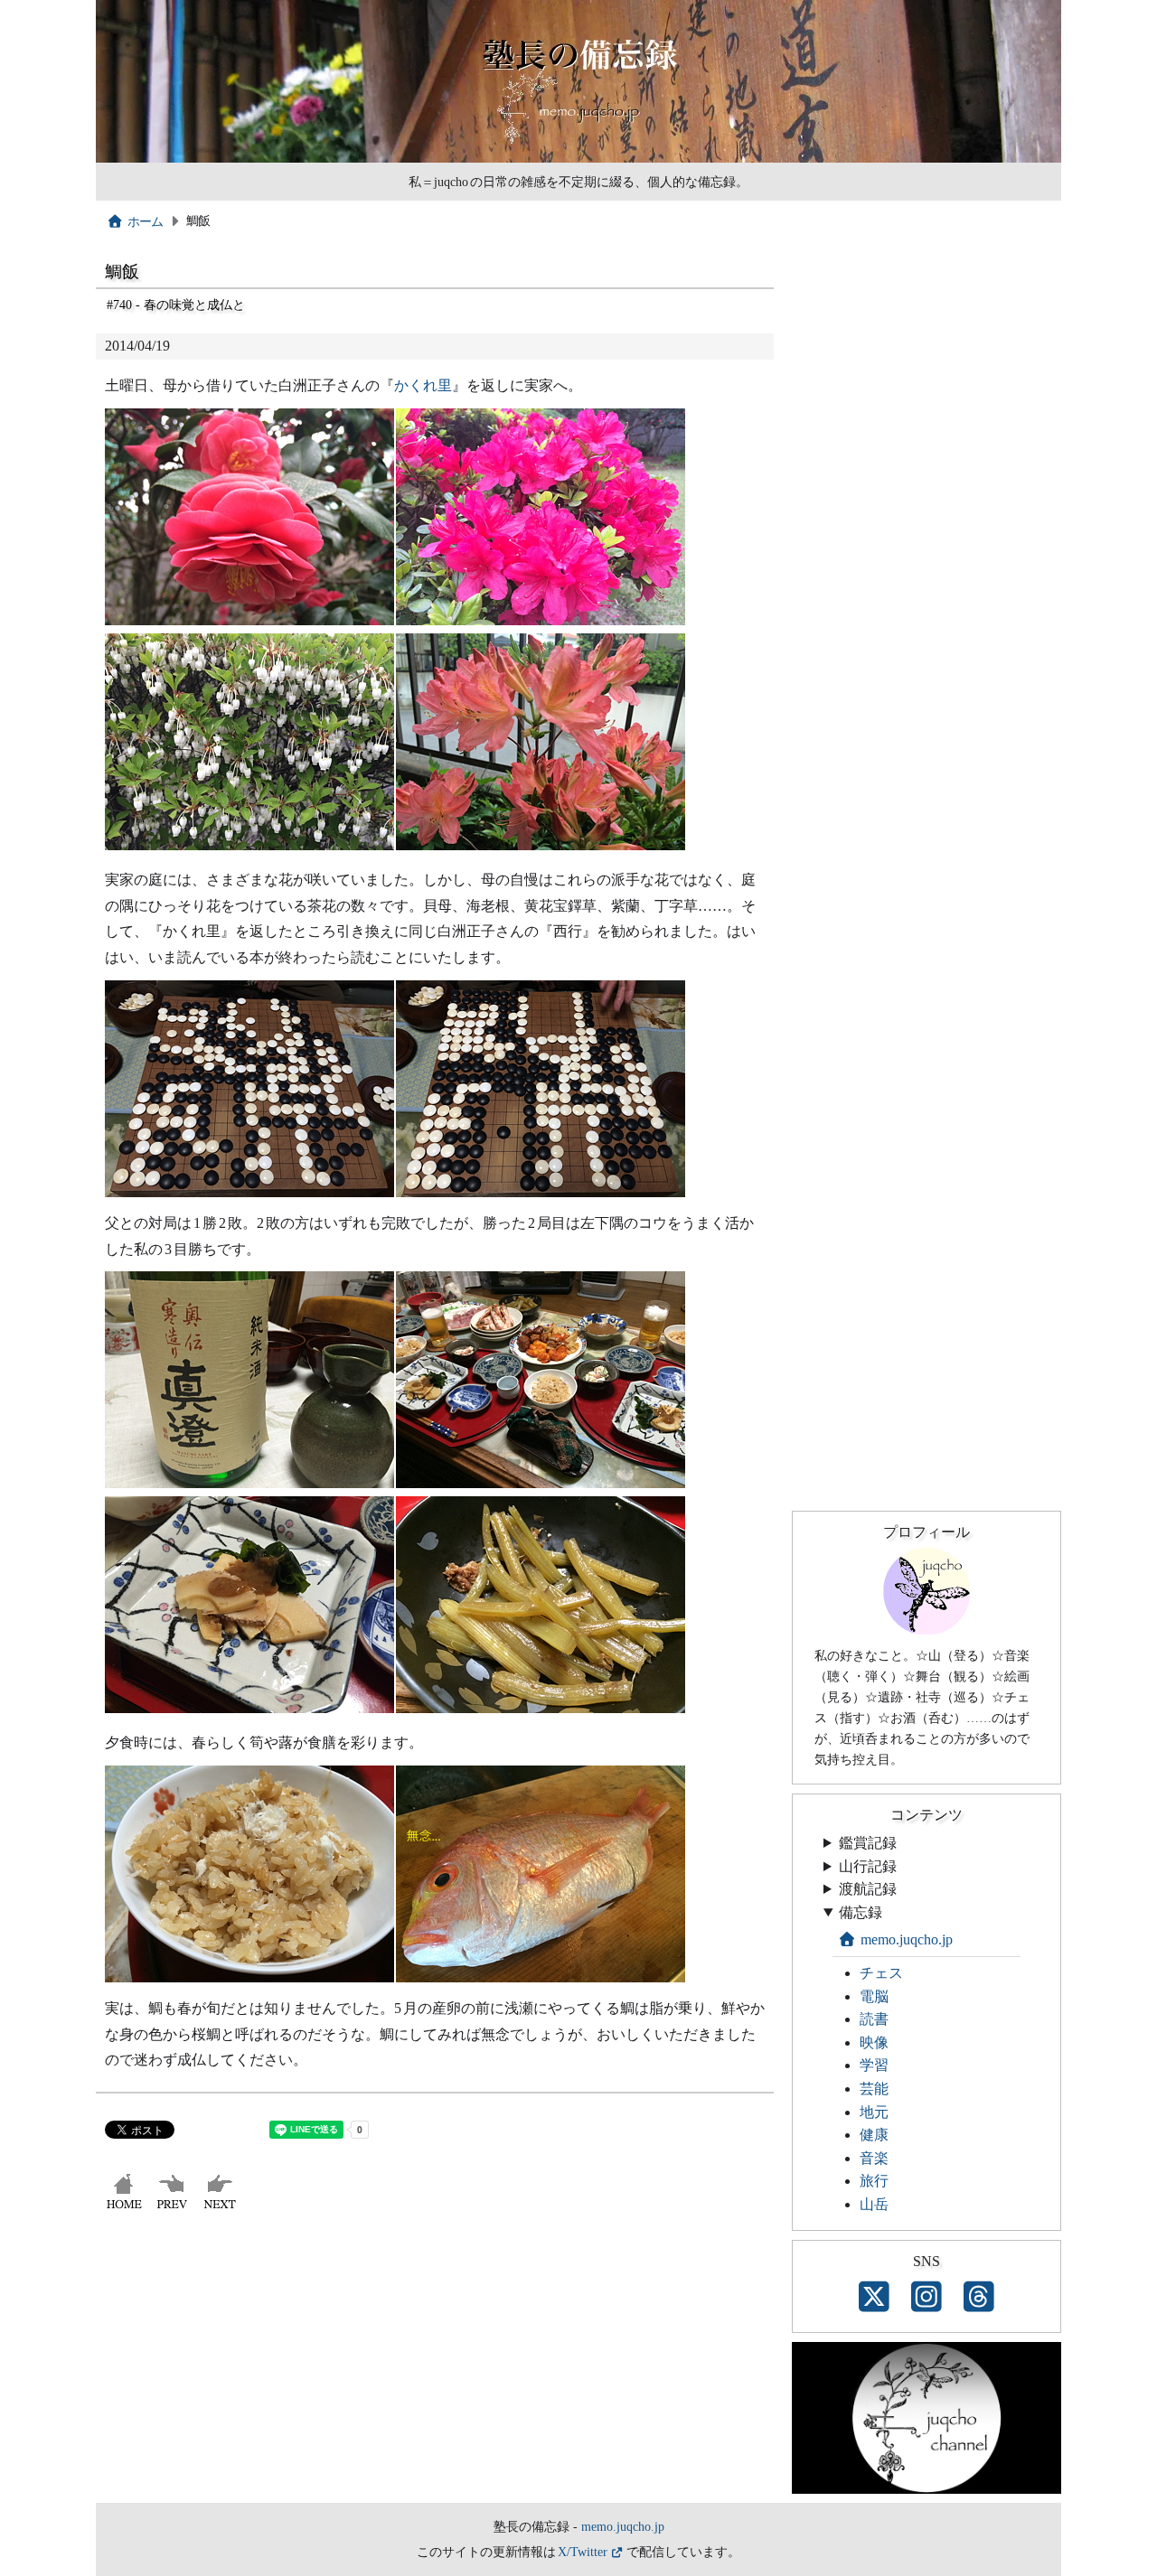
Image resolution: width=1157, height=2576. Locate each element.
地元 (874, 2112)
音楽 (874, 2158)
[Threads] (979, 2298)
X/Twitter (583, 2552)
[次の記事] (222, 2209)
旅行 (874, 2181)
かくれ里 (423, 385)
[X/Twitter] (874, 2298)
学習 (874, 2065)
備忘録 (861, 1912)
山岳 (874, 2204)
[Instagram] (927, 2298)
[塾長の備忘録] (578, 158)
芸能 (874, 2089)
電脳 (874, 1996)
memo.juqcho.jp (907, 1939)
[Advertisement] (435, 2367)
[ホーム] (126, 2209)
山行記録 (868, 1866)
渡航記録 (868, 1889)
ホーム (146, 221)
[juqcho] (927, 1630)
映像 (874, 2042)
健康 (874, 2135)
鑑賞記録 (868, 1843)
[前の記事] (174, 2209)
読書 (874, 2019)
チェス (881, 1973)
